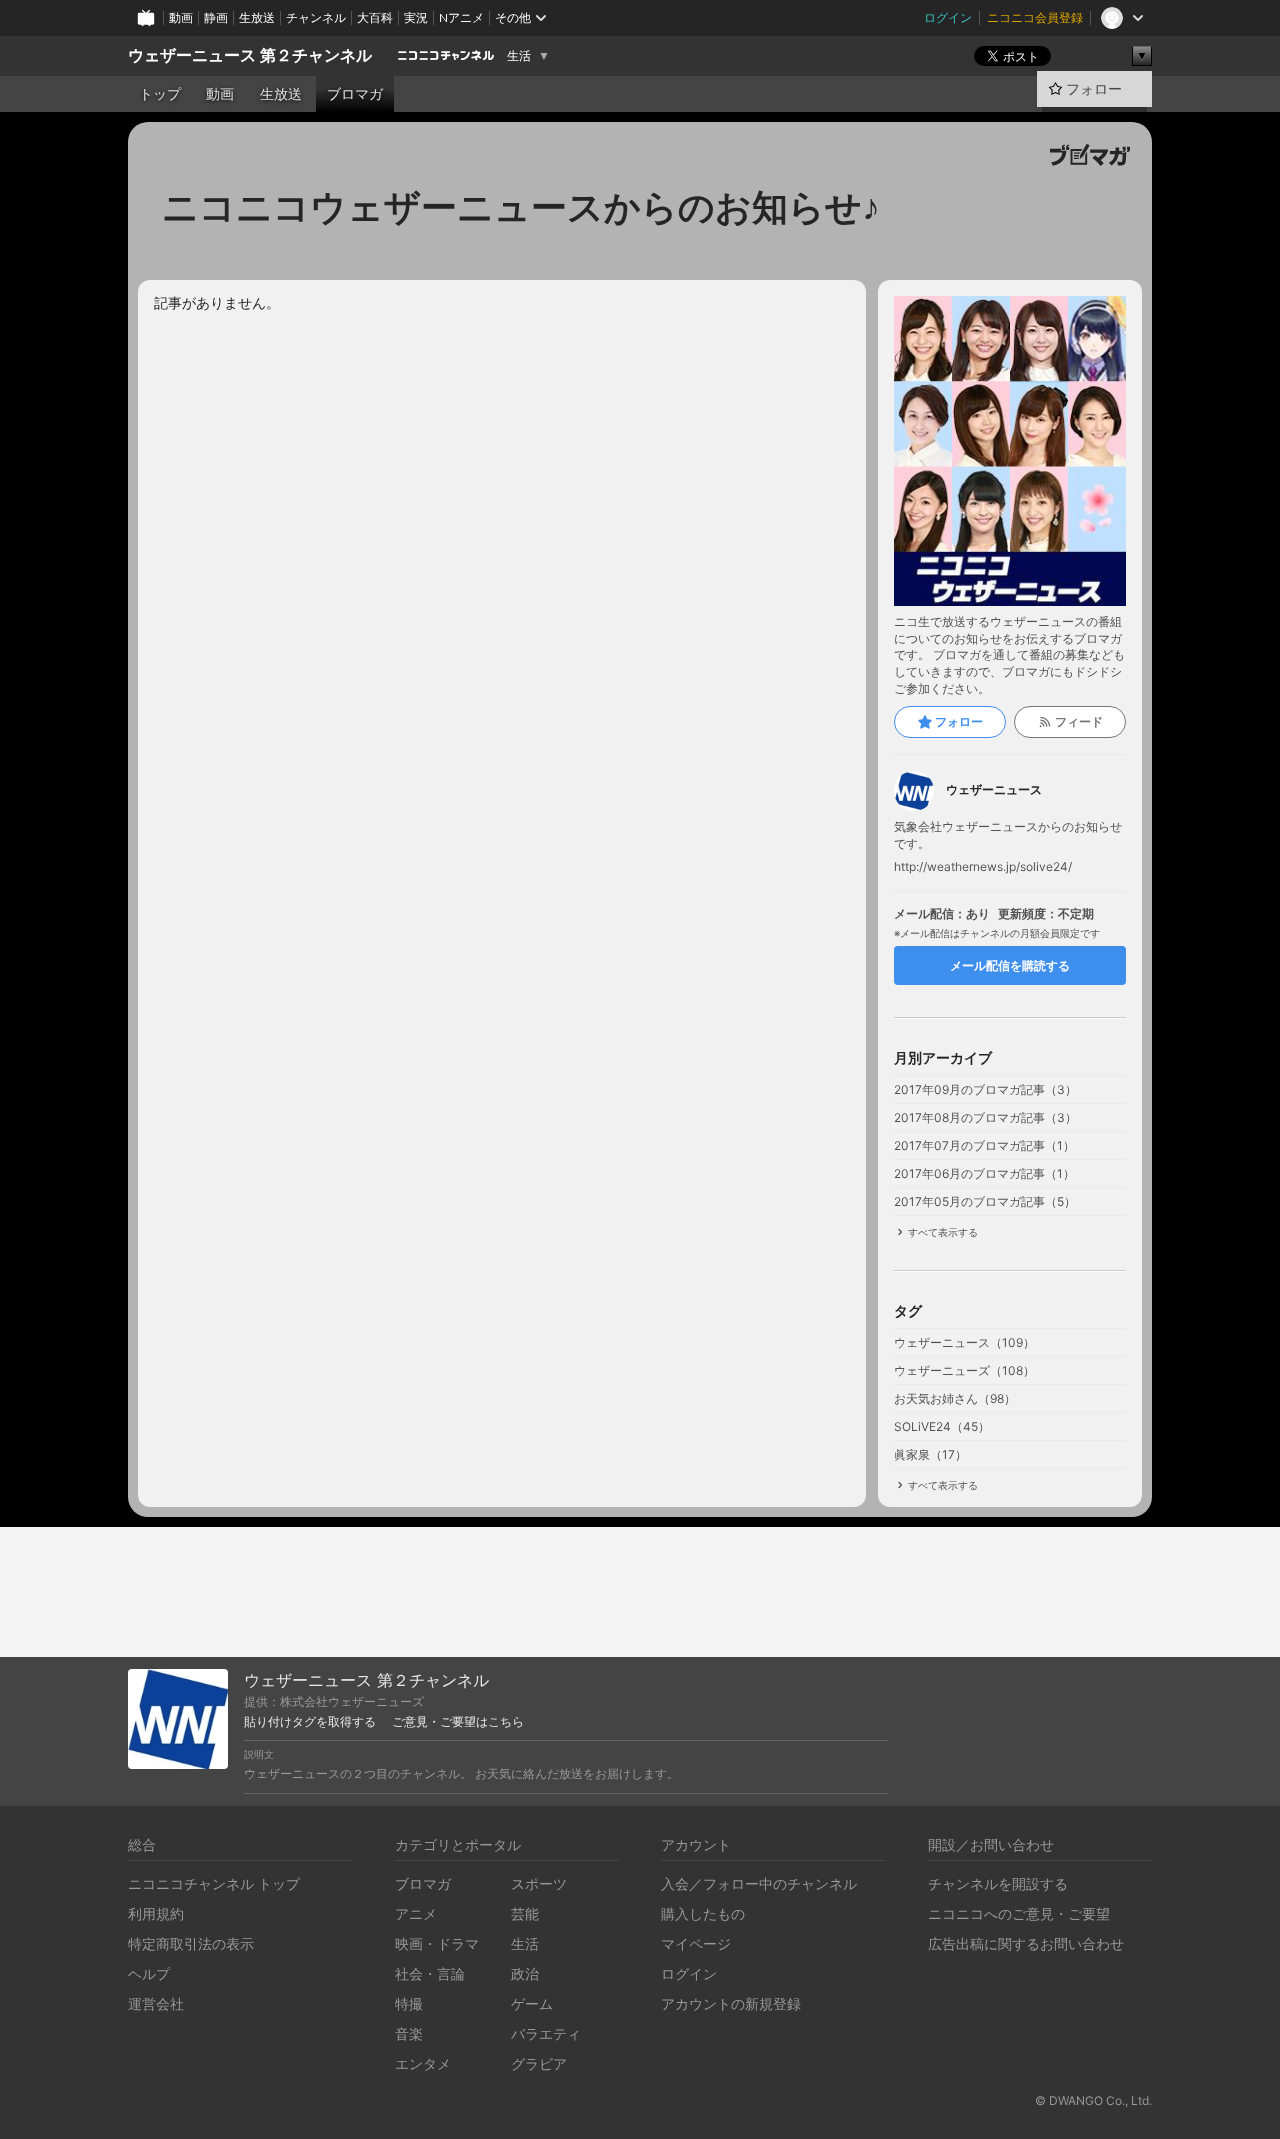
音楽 (409, 2033)
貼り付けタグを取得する (310, 1722)
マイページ (696, 1943)
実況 (416, 17)
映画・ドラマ (437, 1943)
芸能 (525, 1913)
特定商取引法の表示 (191, 1943)
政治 (525, 1973)
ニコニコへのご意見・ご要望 (1019, 1913)
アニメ (416, 1913)
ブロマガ (355, 94)
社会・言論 (430, 1973)
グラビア (539, 2063)
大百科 (375, 17)
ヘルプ (149, 1973)
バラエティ (546, 2033)
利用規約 (156, 1913)
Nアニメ (461, 17)
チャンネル (316, 17)
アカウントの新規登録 (731, 2003)
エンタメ (423, 2063)
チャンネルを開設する (998, 1883)
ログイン (948, 17)
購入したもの (703, 1913)
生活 (519, 56)
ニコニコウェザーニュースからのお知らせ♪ (521, 207)
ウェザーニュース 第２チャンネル (250, 55)
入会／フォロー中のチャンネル (759, 1883)
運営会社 (156, 2003)
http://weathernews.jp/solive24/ (983, 867)
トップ (160, 94)
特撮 (409, 2003)
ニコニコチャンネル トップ (214, 1883)
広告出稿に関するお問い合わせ (1026, 1943)
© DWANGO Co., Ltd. (1093, 2100)
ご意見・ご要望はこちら (458, 1722)
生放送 (257, 17)
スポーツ (539, 1883)
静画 (216, 17)
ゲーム (532, 2003)
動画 (181, 17)
